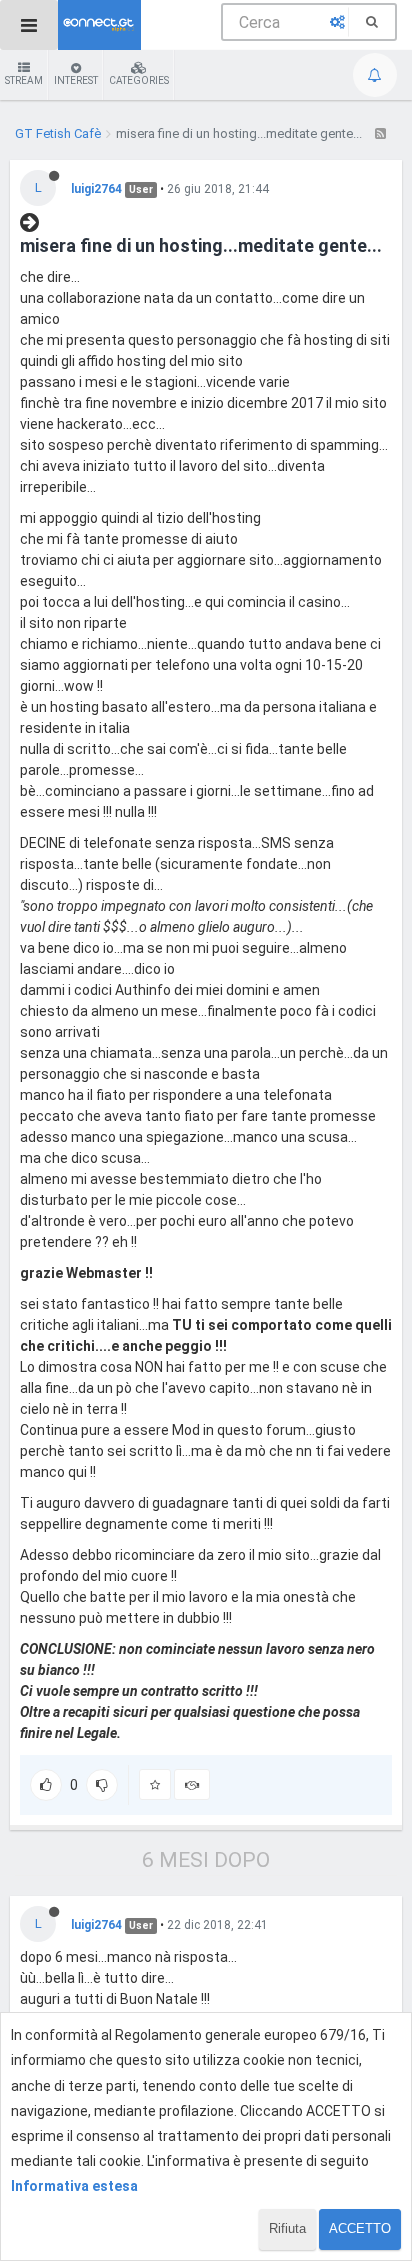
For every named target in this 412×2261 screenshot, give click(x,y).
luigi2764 (96, 189)
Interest (76, 80)
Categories (139, 80)
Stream (24, 80)
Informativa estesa (74, 2186)
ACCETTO (360, 2228)
